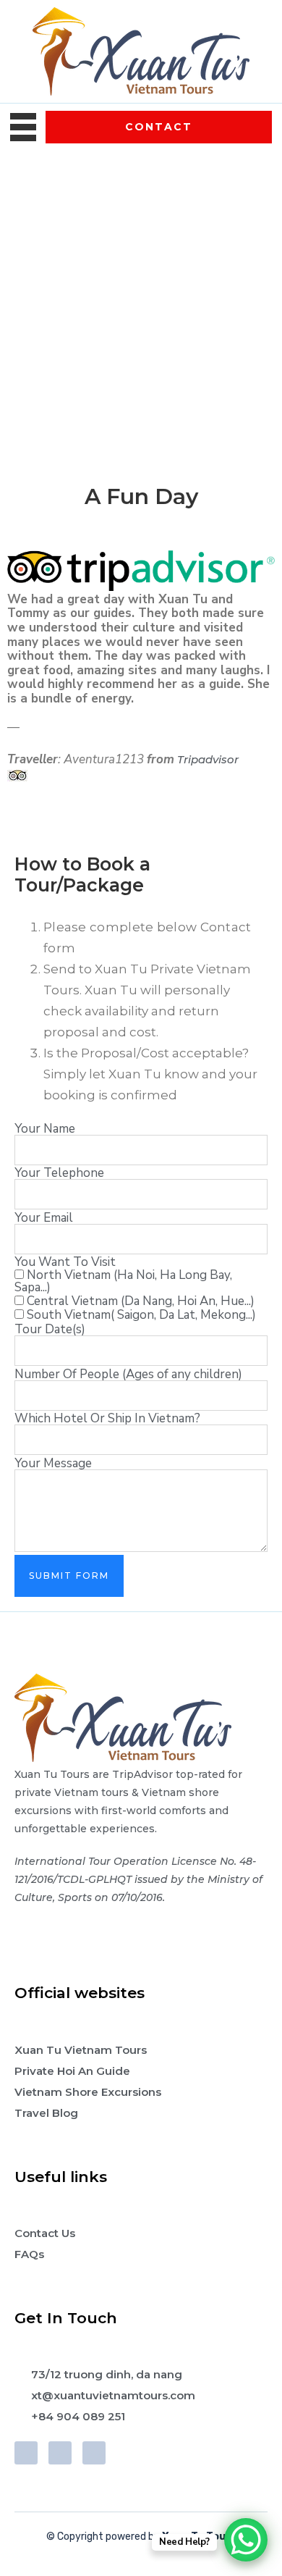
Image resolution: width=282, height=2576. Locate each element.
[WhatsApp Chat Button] (246, 2540)
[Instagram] (94, 2453)
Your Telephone (59, 1173)
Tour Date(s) (50, 1329)
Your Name (45, 1129)
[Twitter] (60, 2453)
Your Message (53, 1463)
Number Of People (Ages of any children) (128, 1374)
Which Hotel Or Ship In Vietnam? (107, 1418)
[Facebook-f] (26, 2453)
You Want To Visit (65, 1262)
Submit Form (69, 1576)
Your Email (44, 1218)
